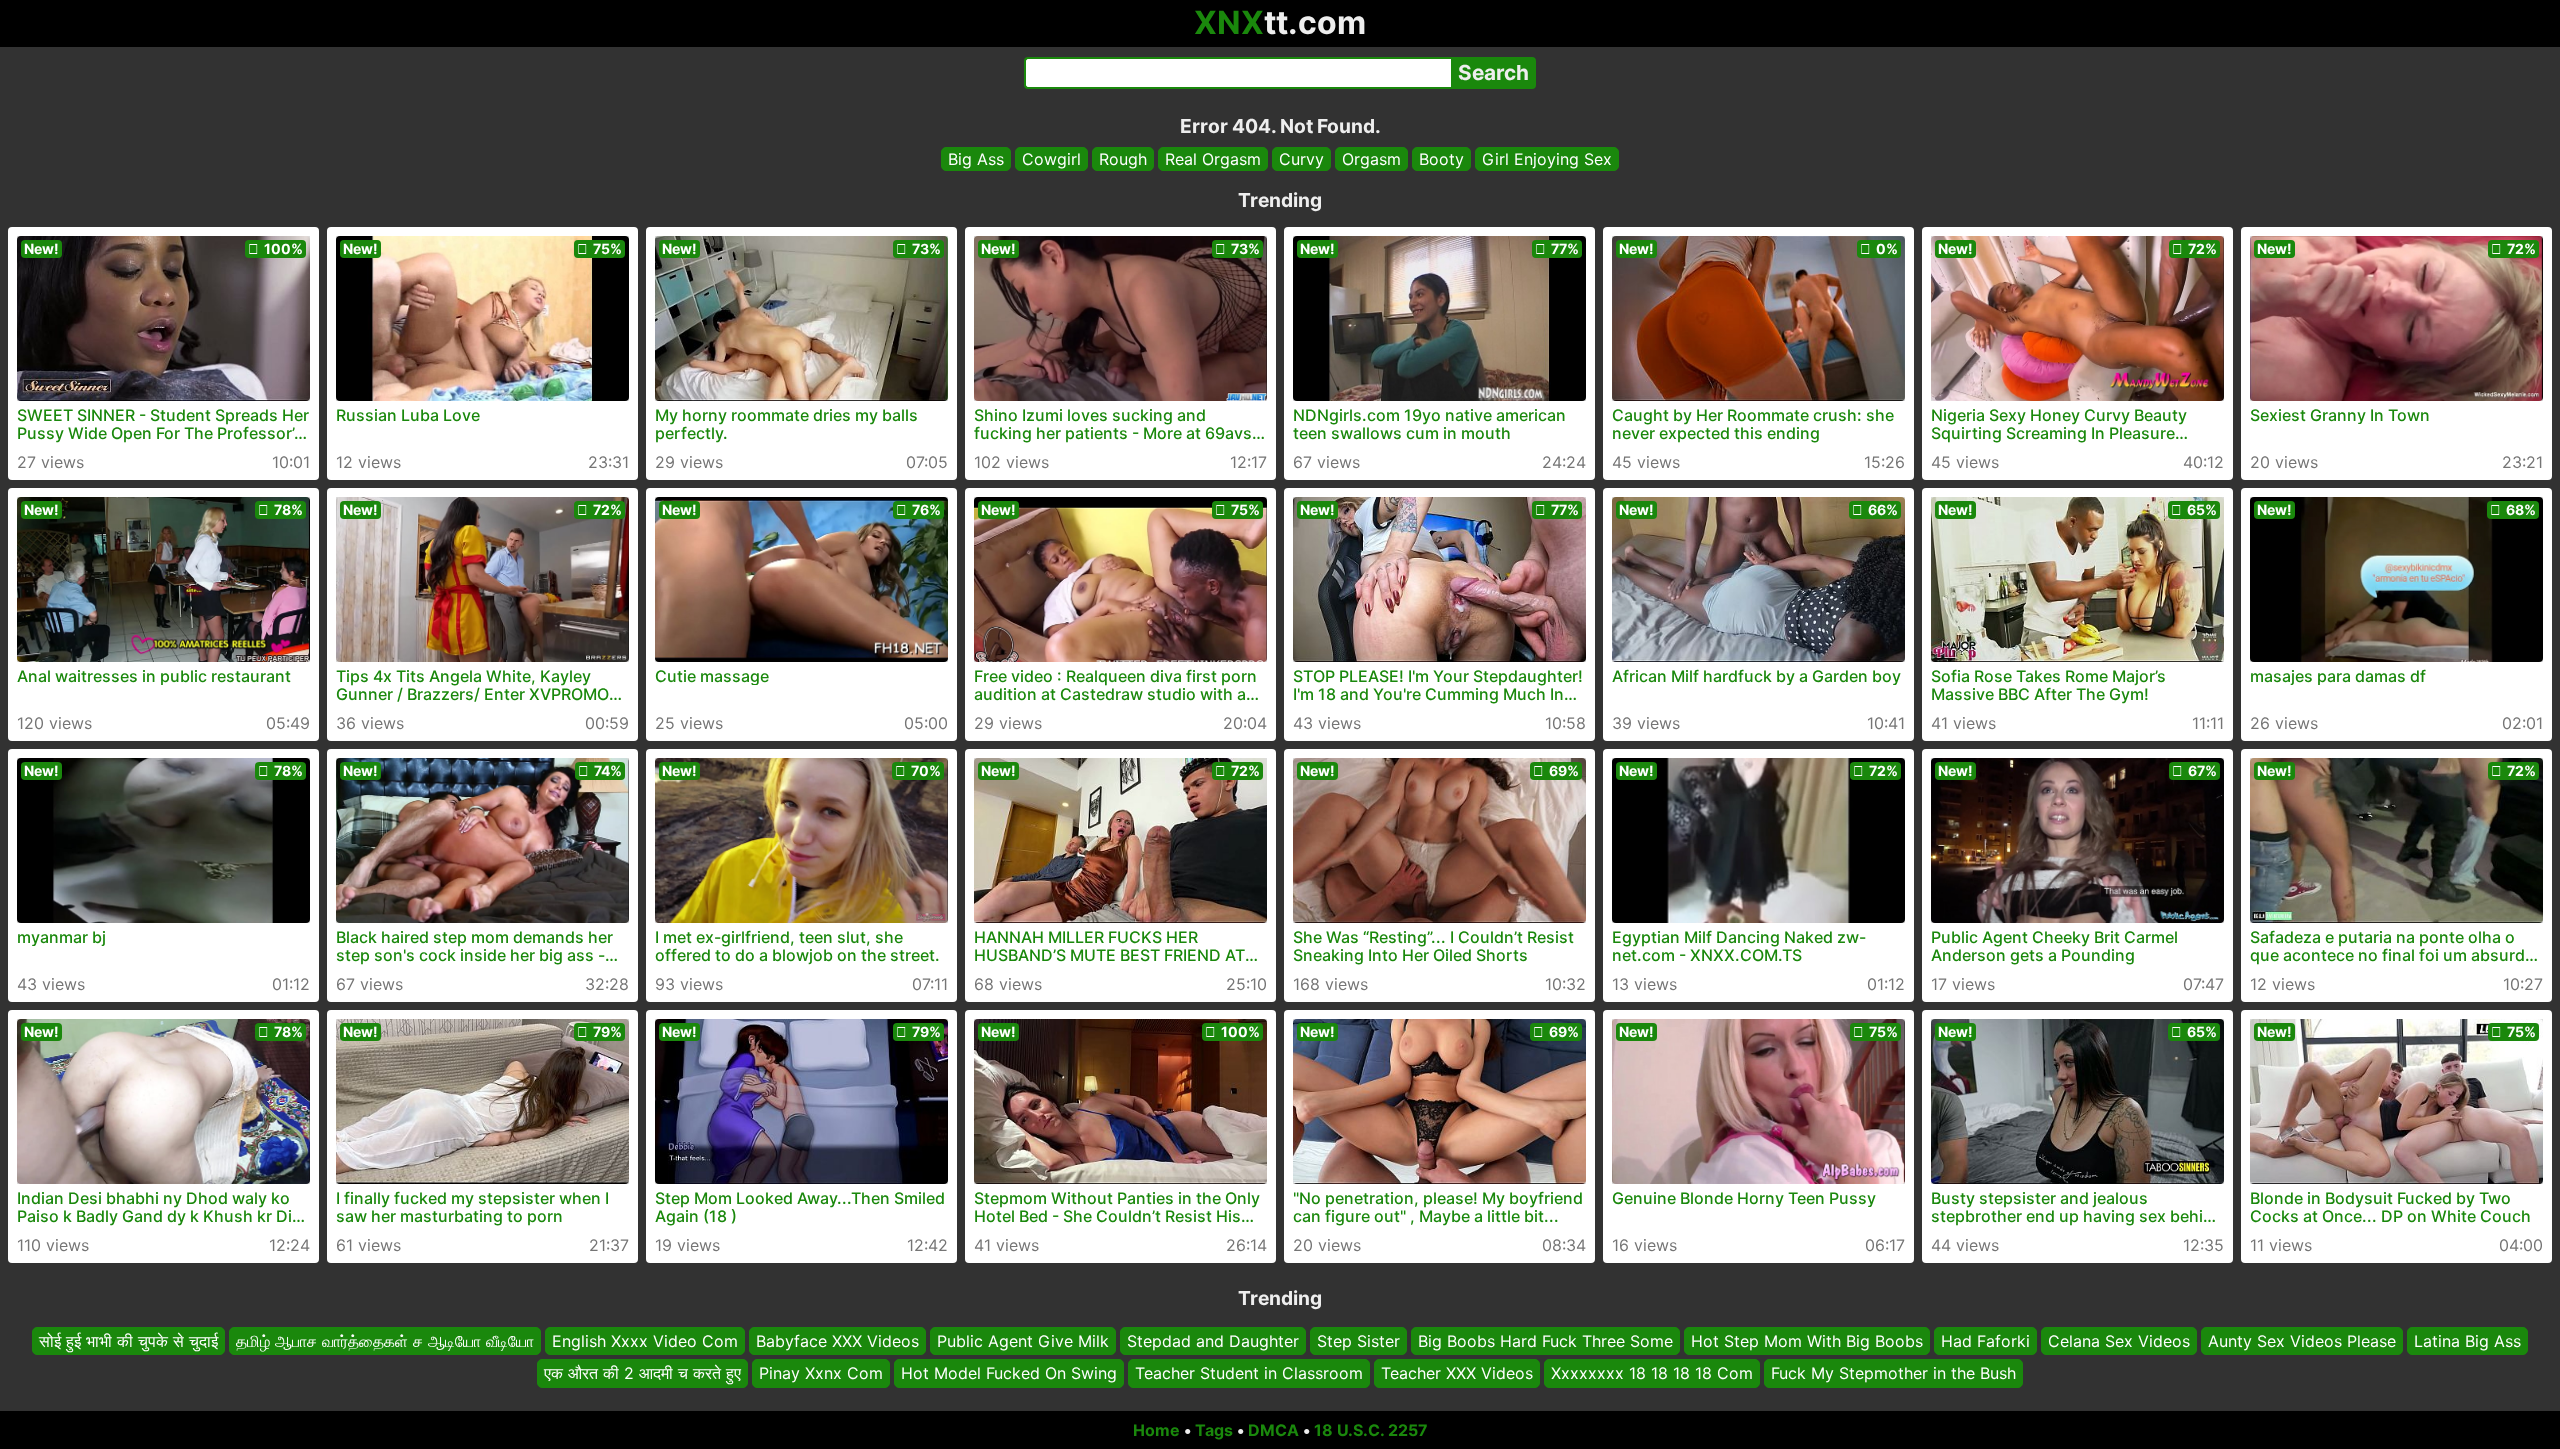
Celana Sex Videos (2119, 1341)
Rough (1123, 159)
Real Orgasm (1213, 159)
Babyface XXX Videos (837, 1341)
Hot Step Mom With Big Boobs (1807, 1341)
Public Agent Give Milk (1023, 1341)
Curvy (1301, 159)
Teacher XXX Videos (1457, 1374)
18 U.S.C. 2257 (1371, 1430)
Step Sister (1358, 1341)
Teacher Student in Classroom (1249, 1374)
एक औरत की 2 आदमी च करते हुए (642, 1374)
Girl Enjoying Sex (1547, 159)
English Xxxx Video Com (645, 1341)
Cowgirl (1051, 159)
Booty (1441, 159)
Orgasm (1371, 159)
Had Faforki (1985, 1341)
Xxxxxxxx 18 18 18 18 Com (1652, 1374)
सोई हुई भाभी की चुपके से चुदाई (128, 1341)
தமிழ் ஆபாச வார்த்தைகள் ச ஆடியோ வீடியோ (385, 1341)
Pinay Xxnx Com (821, 1374)
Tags (1214, 1430)
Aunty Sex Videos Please (2302, 1341)
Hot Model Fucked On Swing (1009, 1374)
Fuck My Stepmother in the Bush (1893, 1374)
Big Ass (976, 159)
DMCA (1273, 1430)
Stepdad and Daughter (1213, 1341)
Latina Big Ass (2467, 1341)
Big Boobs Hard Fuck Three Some (1545, 1341)
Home (1156, 1430)
